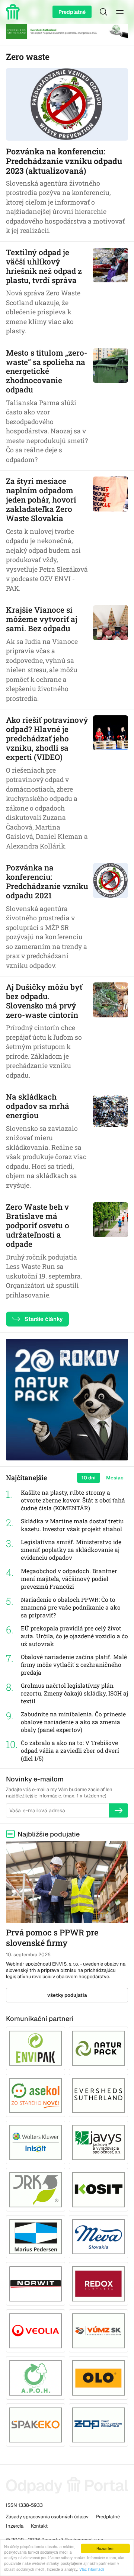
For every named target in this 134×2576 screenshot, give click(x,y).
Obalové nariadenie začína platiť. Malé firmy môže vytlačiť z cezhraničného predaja (74, 1665)
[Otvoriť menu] (120, 12)
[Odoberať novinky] (118, 1810)
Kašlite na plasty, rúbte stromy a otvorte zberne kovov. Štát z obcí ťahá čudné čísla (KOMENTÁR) (73, 1500)
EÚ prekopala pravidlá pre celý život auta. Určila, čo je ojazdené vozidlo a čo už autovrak (74, 1636)
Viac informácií (92, 2569)
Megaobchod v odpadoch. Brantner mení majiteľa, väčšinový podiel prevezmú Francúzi (69, 1579)
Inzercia (15, 2526)
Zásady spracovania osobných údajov (47, 2517)
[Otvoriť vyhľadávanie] (103, 12)
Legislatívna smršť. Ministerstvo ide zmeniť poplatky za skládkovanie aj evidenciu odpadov (71, 1550)
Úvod (14, 12)
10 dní (89, 1478)
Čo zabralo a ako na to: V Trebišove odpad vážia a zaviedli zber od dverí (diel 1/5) (70, 1751)
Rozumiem (105, 2548)
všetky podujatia (67, 1995)
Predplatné (72, 12)
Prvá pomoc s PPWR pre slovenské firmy (52, 1938)
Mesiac (115, 1478)
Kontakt (39, 2526)
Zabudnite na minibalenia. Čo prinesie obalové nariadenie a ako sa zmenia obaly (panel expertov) (73, 1722)
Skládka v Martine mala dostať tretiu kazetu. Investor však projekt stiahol (72, 1525)
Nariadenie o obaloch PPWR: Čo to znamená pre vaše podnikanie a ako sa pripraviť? (71, 1607)
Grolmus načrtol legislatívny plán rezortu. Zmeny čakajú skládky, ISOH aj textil (74, 1693)
